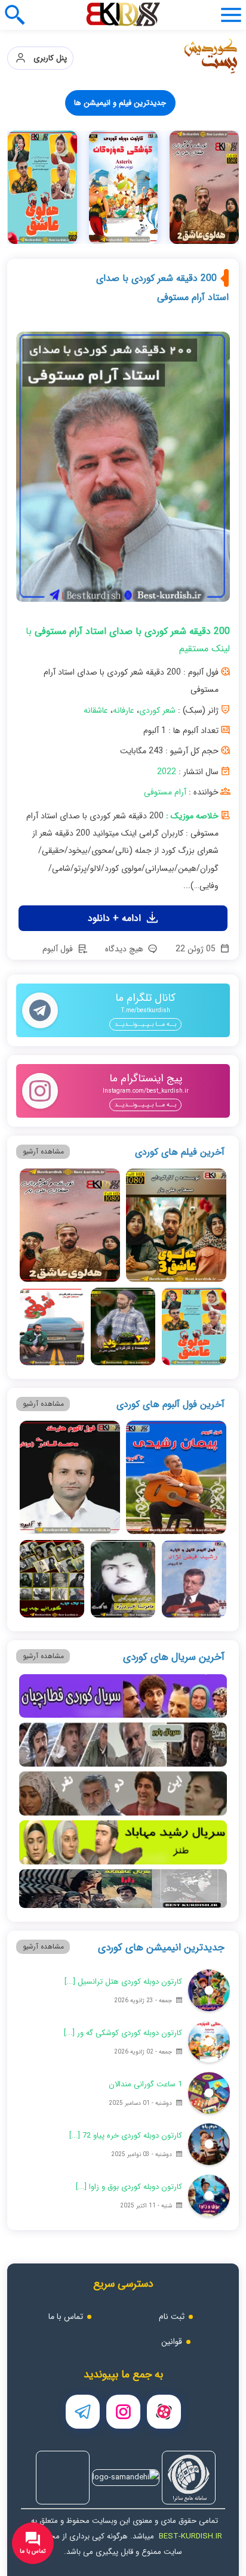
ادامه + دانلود (116, 918)
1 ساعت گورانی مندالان (145, 2084)
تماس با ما (66, 2317)
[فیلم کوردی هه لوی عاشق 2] (70, 1225)
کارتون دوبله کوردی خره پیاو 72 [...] (126, 2136)
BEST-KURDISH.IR (190, 2536)
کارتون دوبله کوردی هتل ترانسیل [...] (123, 1982)
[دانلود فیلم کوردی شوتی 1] (52, 1326)
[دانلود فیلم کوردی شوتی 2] (42, 187)
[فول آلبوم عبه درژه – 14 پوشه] (123, 1579)
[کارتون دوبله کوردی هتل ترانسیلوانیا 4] (209, 1990)
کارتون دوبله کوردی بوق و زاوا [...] (129, 2187)
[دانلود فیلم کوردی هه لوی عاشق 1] (124, 187)
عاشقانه (96, 710)
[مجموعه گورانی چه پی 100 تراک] (52, 1579)
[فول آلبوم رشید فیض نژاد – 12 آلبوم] (194, 1579)
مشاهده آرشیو (43, 1151)
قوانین (172, 2342)
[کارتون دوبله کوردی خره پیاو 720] (209, 2144)
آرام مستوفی (165, 792)
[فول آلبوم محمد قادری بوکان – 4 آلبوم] (70, 1477)
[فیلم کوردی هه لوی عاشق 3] (176, 1225)
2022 (167, 772)
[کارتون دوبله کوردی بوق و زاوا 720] (209, 2195)
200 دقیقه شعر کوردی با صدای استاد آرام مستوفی (162, 288)
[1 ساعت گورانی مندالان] (209, 2093)
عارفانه (124, 710)
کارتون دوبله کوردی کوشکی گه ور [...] (123, 2033)
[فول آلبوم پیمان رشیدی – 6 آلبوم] (176, 1477)
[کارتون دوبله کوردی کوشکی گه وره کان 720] (205, 187)
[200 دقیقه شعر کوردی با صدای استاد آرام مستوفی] (123, 471)
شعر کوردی (157, 710)
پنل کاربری (47, 58)
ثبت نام (172, 2317)
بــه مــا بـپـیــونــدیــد (145, 1024)
